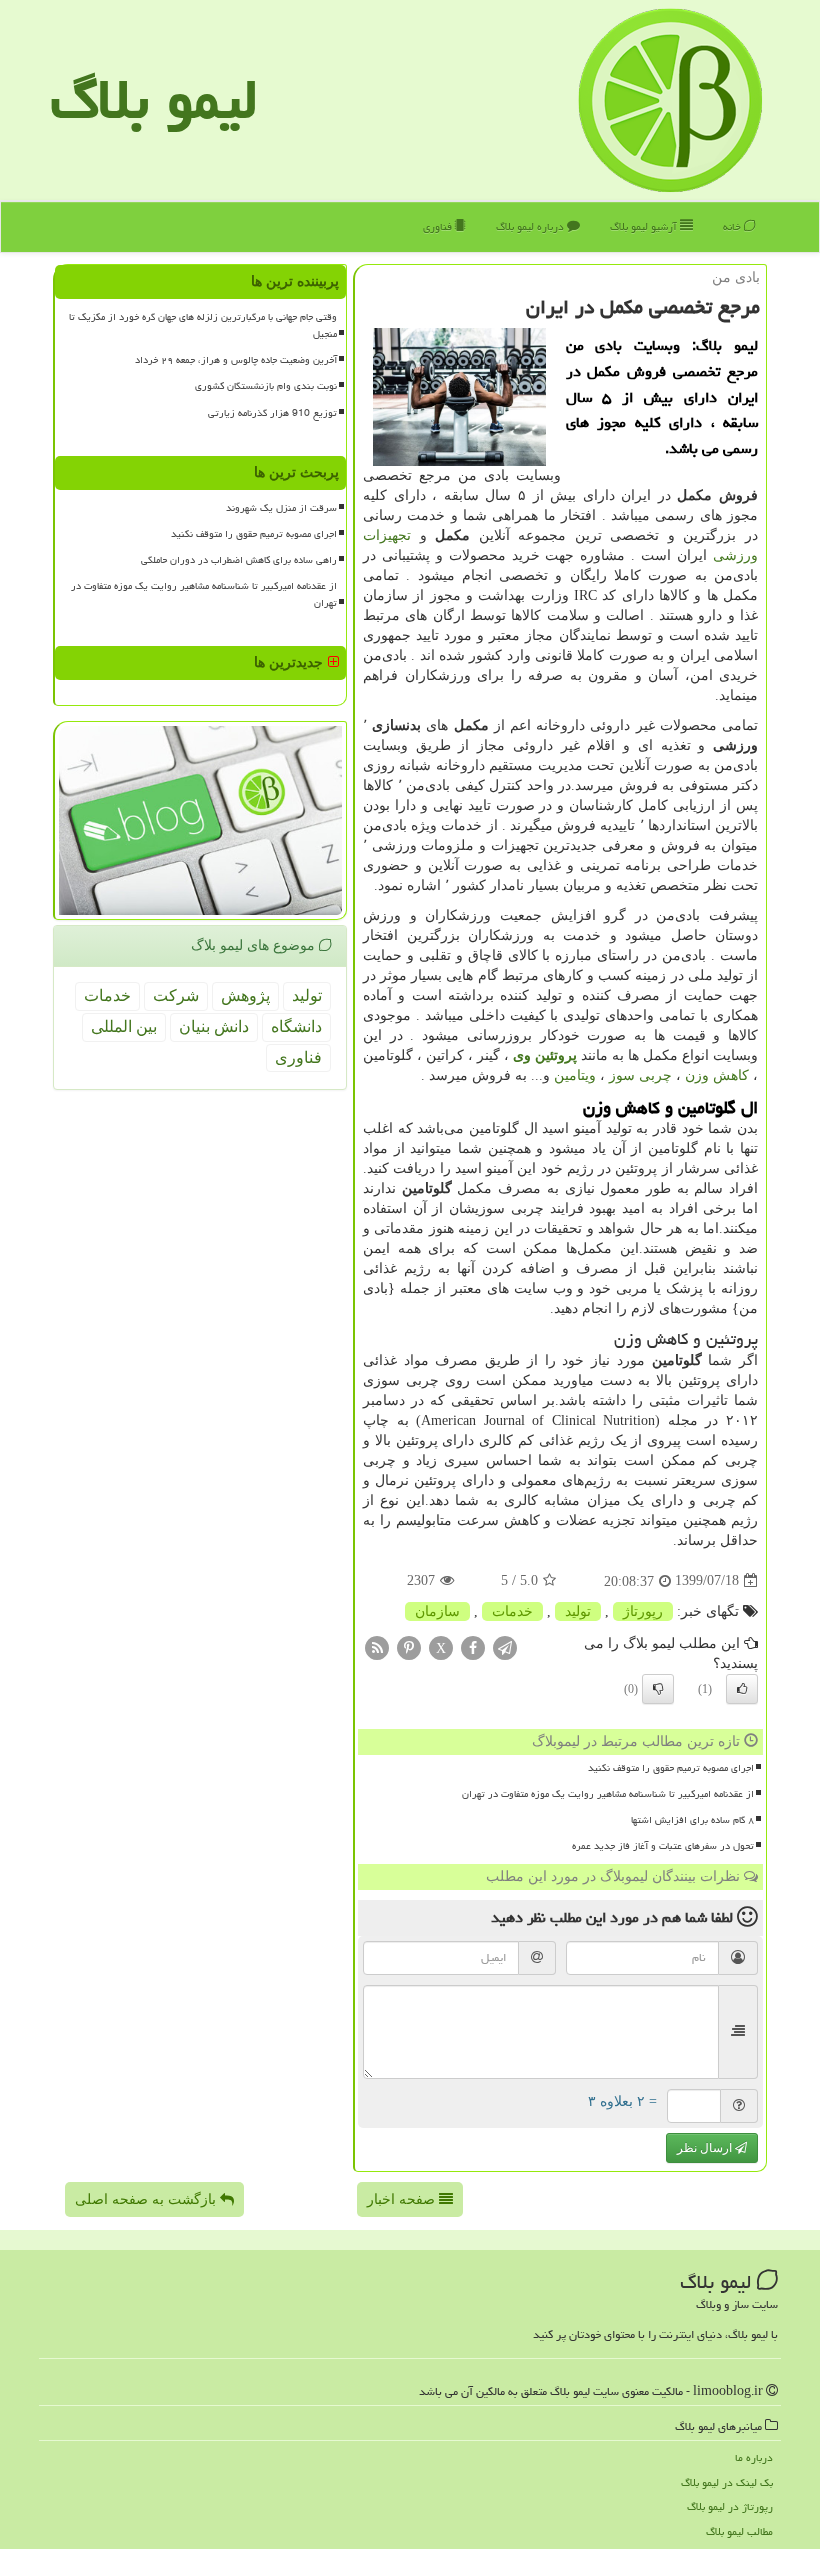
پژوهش (245, 995)
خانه (733, 226)
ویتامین (575, 1075)
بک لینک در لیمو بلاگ (727, 2482)
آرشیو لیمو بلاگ (645, 226)
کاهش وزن (717, 1075)
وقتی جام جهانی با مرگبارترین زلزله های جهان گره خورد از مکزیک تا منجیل (203, 325)
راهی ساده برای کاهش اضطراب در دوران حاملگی (239, 560)
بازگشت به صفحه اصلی (147, 2199)
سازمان (437, 1611)
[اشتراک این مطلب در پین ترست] (409, 1646)
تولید (578, 1611)
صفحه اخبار (403, 2199)
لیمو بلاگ (154, 99)
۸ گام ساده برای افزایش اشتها (692, 1820)
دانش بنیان (214, 1026)
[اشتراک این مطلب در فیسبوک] (473, 1646)
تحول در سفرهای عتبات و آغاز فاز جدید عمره (663, 1846)
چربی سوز (640, 1075)
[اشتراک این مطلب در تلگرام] (505, 1646)
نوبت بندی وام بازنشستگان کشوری (266, 386)
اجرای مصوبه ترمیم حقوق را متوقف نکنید (671, 1768)
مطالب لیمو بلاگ (739, 2531)
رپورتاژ (643, 1611)
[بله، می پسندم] (742, 1689)
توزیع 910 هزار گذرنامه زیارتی (272, 413)
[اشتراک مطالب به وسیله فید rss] (377, 1646)
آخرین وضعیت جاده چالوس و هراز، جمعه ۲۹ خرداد (236, 360)
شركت (176, 995)
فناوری (439, 226)
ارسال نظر (706, 2148)
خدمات (512, 1611)
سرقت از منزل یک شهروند (281, 508)
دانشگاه (296, 1026)
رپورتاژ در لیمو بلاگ (730, 2506)
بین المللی (124, 1026)
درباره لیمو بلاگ (531, 226)
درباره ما (754, 2457)
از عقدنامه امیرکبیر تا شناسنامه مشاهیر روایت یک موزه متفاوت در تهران (608, 1794)
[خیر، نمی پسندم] (658, 1689)
